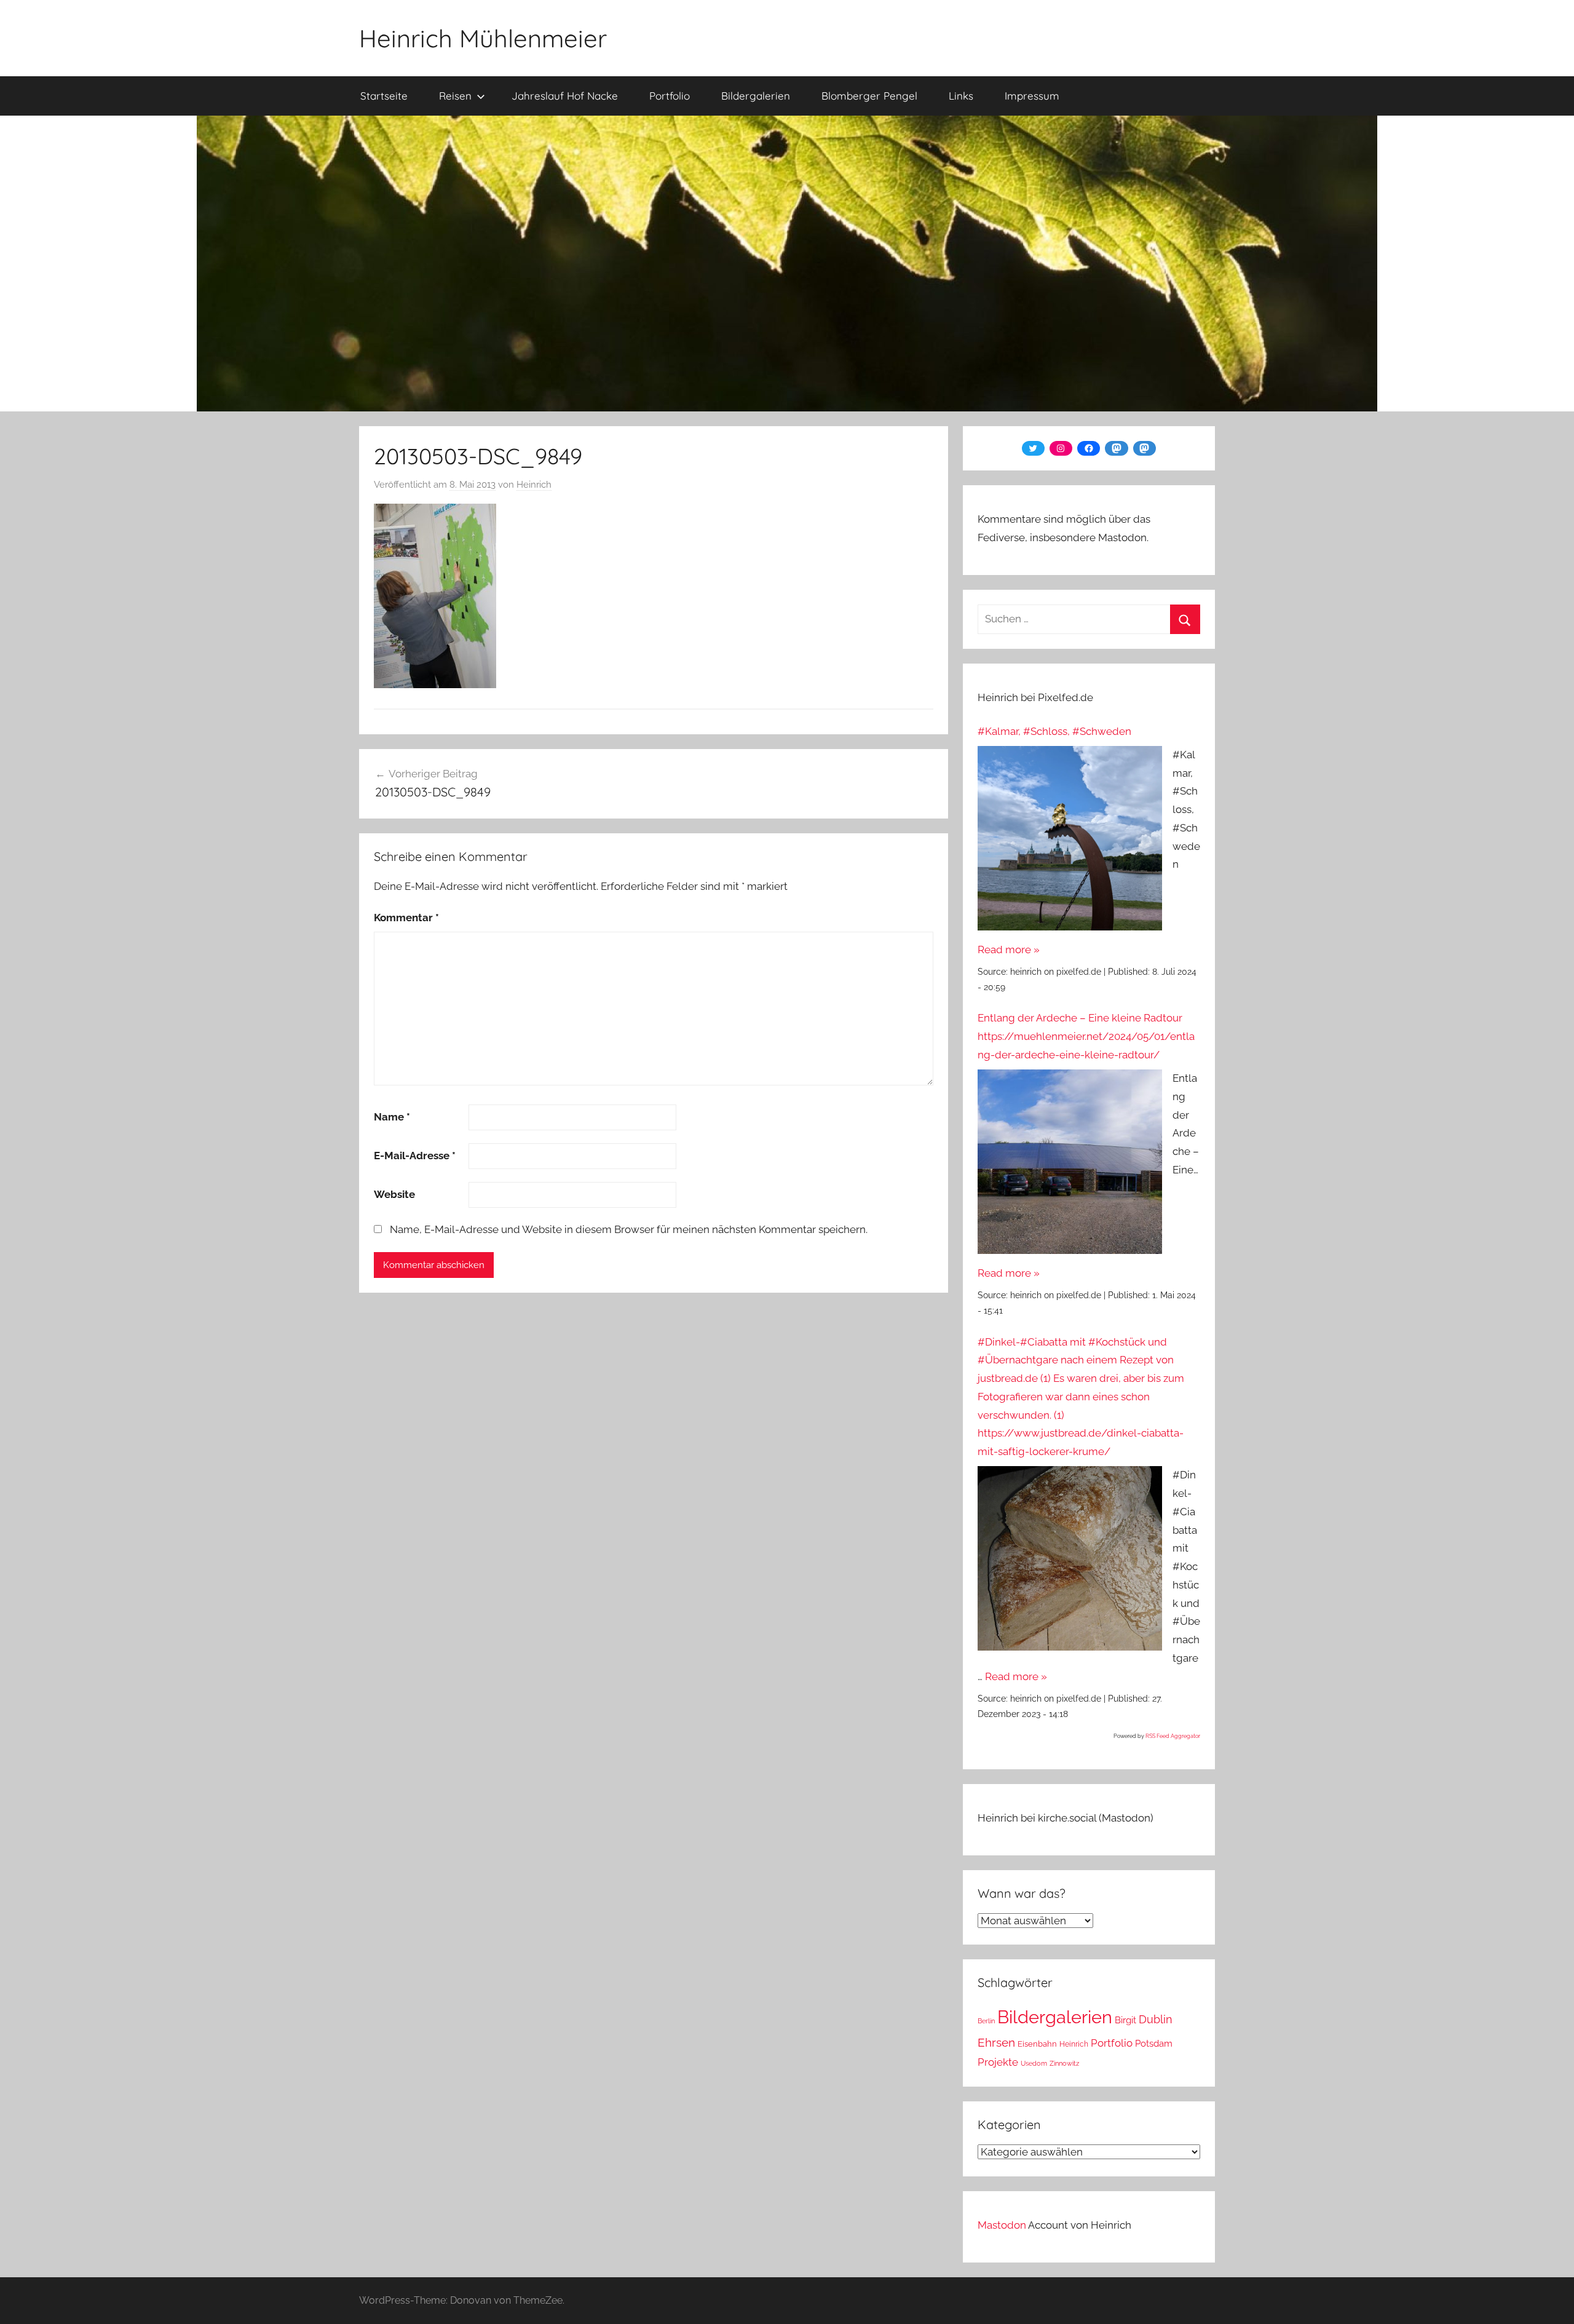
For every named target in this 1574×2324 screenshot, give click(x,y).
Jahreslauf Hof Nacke (565, 96)
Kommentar (406, 918)
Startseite (384, 96)
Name (392, 1117)
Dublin (1156, 2019)
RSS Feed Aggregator (1173, 1736)
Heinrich (534, 485)
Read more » (1009, 950)
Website (394, 1194)
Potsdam (1154, 2043)
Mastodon (1002, 2225)
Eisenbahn (1037, 2044)
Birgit (1125, 2020)
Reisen (455, 96)
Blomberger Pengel (869, 96)
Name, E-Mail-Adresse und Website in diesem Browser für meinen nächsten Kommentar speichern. (629, 1229)
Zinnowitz (1064, 2063)
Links (961, 96)
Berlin (986, 2021)
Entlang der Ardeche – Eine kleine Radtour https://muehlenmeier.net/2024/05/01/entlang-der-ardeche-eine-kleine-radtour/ (1086, 1036)
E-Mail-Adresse (415, 1156)
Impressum (1032, 96)
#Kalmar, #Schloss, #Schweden (1054, 731)
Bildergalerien (756, 96)
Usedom (1034, 2063)
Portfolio (670, 96)
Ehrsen (996, 2043)
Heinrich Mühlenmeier (483, 38)
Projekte (998, 2062)
